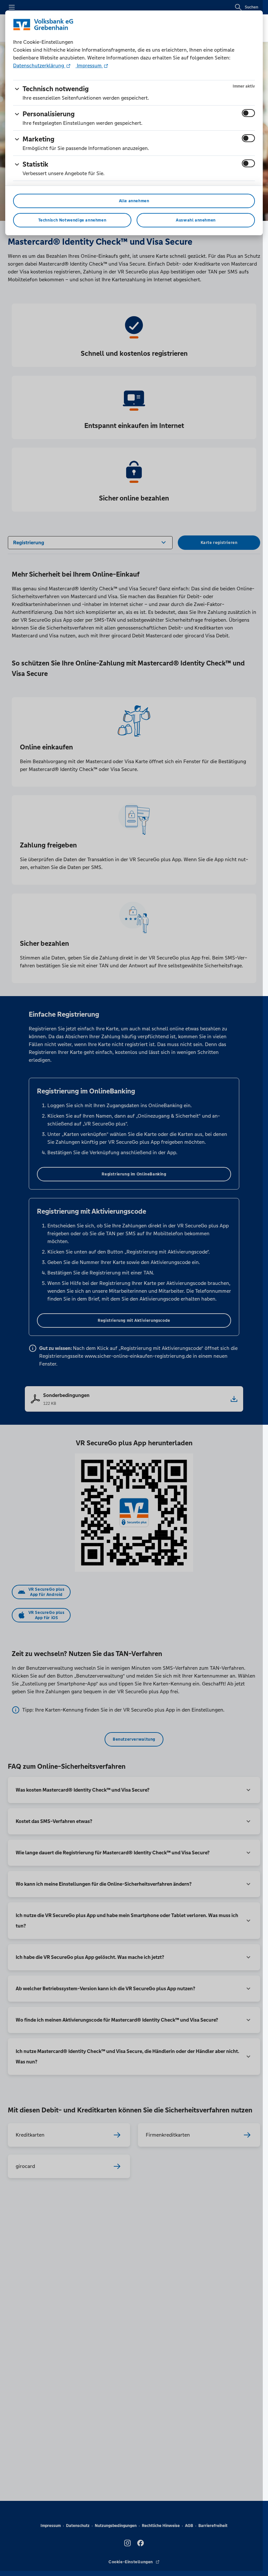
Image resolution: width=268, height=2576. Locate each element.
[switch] (248, 113)
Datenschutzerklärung (39, 66)
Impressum (89, 66)
